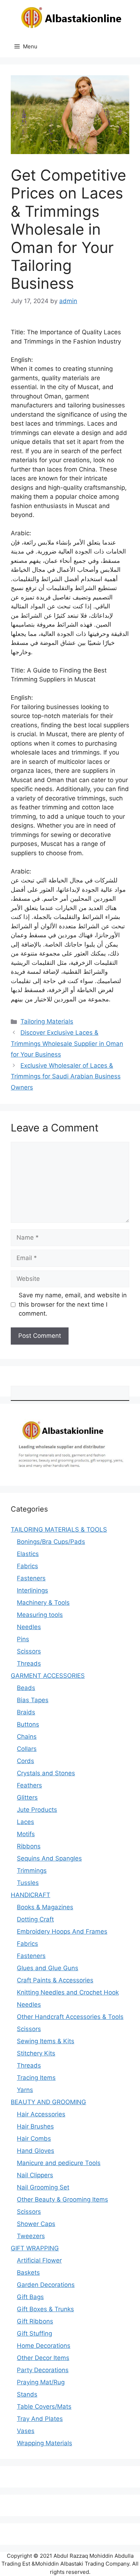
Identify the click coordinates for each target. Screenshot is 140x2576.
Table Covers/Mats (44, 2407)
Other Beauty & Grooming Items (62, 2199)
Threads (29, 1663)
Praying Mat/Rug (41, 2382)
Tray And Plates (40, 2419)
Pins (23, 1639)
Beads (26, 1688)
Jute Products (37, 1810)
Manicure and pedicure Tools (59, 2163)
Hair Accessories (41, 2114)
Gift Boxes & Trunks (45, 2309)
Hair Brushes (35, 2126)
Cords (25, 1761)
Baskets (28, 2273)
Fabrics (27, 1566)
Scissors (29, 1651)
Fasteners (31, 1578)
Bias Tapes (33, 1700)
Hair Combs (34, 2139)
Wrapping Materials (45, 2443)
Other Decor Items (43, 2358)
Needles (29, 1627)
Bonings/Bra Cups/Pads (51, 1542)
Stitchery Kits (36, 2053)
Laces (25, 1822)
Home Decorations (44, 2346)
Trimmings (32, 1871)
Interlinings (32, 1590)
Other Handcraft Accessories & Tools (70, 2017)
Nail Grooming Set (43, 2187)
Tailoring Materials (47, 1021)
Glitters (27, 1797)
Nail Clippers (35, 2175)
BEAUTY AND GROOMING (48, 2102)
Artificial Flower (39, 2260)
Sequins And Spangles (49, 1858)
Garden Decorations (46, 2285)
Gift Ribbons (35, 2321)
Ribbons (29, 1846)
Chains (27, 1737)
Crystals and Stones (46, 1773)
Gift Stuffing (34, 2333)
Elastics (28, 1554)
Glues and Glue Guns (48, 1968)
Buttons (28, 1724)
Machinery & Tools (43, 1603)
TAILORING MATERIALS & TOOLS (59, 1529)
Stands (27, 2394)
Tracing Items (36, 2078)
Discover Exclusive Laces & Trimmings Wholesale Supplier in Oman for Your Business (67, 1043)
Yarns (25, 2090)
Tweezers (31, 2236)
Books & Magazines (45, 1907)
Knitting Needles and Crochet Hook (68, 1992)
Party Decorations (43, 2370)
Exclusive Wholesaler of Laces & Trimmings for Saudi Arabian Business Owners (66, 1076)
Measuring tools (40, 1615)
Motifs (26, 1834)
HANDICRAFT (31, 1895)
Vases (26, 2431)
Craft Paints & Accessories (55, 1980)
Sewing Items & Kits (46, 2041)
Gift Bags (30, 2297)
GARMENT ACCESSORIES (48, 1676)
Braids (26, 1712)
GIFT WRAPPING (35, 2248)
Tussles (28, 1883)
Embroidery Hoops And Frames (62, 1931)
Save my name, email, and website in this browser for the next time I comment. (73, 1304)
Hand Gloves (36, 2151)
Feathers (29, 1785)
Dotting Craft (35, 1919)
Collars (27, 1749)
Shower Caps (36, 2224)
